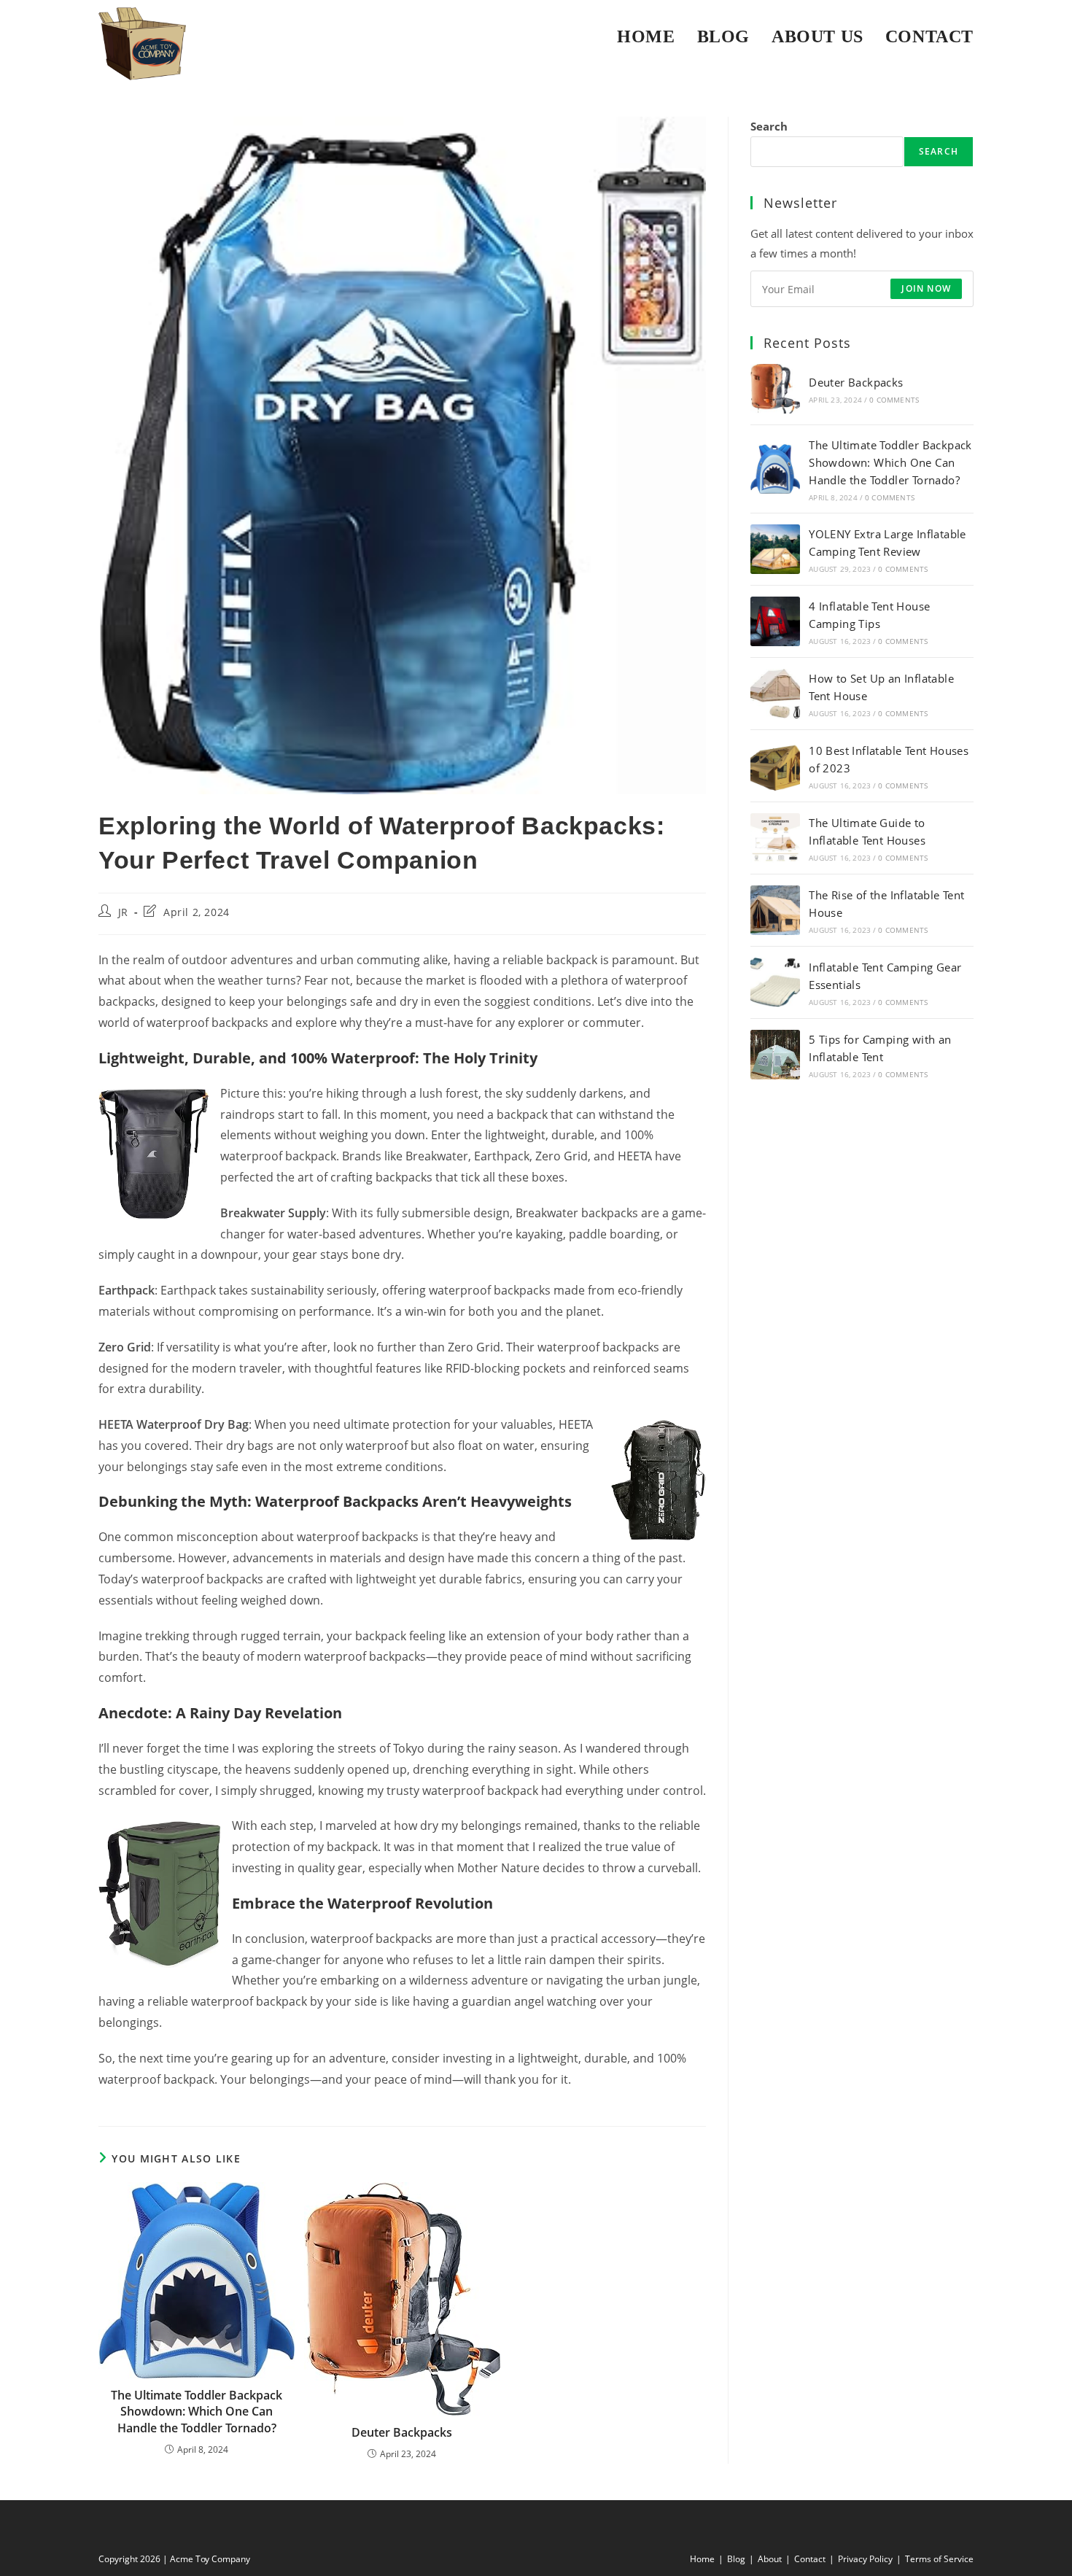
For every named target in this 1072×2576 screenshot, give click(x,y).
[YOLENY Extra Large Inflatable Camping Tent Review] (775, 549)
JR (123, 912)
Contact (810, 2559)
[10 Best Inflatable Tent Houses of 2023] (775, 766)
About (770, 2559)
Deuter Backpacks (402, 2432)
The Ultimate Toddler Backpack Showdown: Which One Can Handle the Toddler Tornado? (197, 2412)
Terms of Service (939, 2559)
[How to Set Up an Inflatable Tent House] (775, 694)
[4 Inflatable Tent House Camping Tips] (775, 621)
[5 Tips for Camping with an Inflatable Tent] (775, 1055)
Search (769, 126)
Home (702, 2559)
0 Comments (894, 400)
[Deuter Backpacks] (775, 389)
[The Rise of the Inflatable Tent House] (775, 910)
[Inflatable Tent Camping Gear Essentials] (775, 982)
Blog (736, 2559)
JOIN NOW (926, 288)
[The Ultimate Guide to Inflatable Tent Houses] (775, 838)
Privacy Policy (865, 2559)
